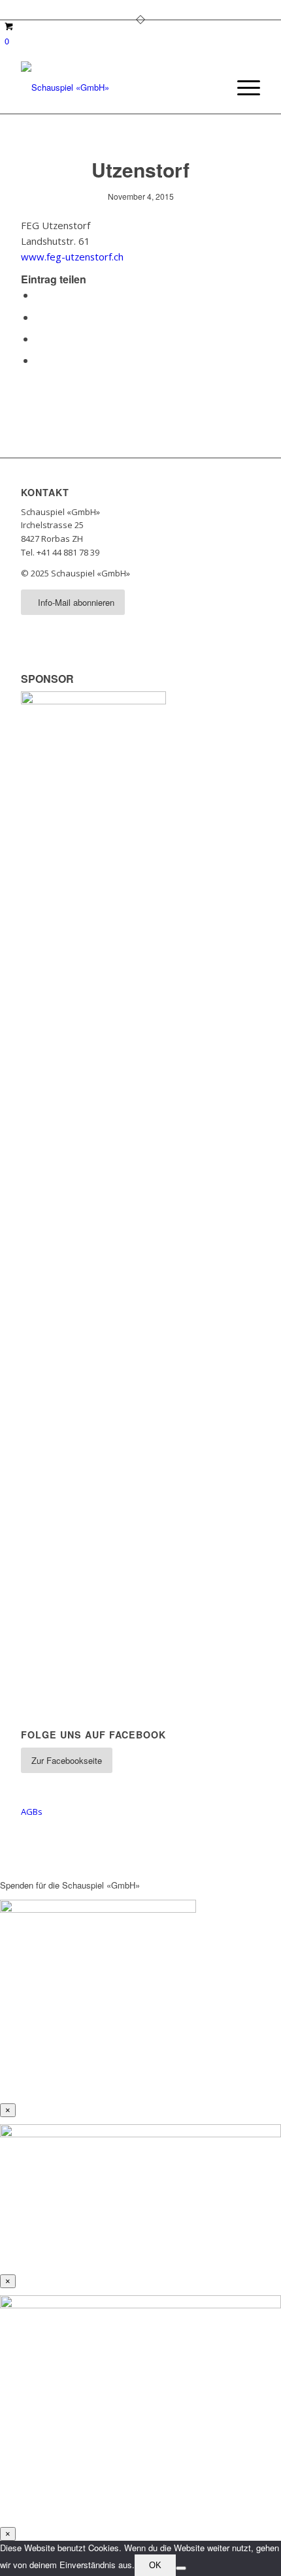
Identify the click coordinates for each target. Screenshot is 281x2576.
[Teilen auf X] (39, 317)
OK (155, 2565)
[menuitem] (242, 87)
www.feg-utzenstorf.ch (72, 257)
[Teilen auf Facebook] (39, 295)
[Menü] (242, 87)
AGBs (32, 1812)
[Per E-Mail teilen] (39, 360)
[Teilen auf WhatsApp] (39, 338)
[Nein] (181, 2568)
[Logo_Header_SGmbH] (116, 87)
